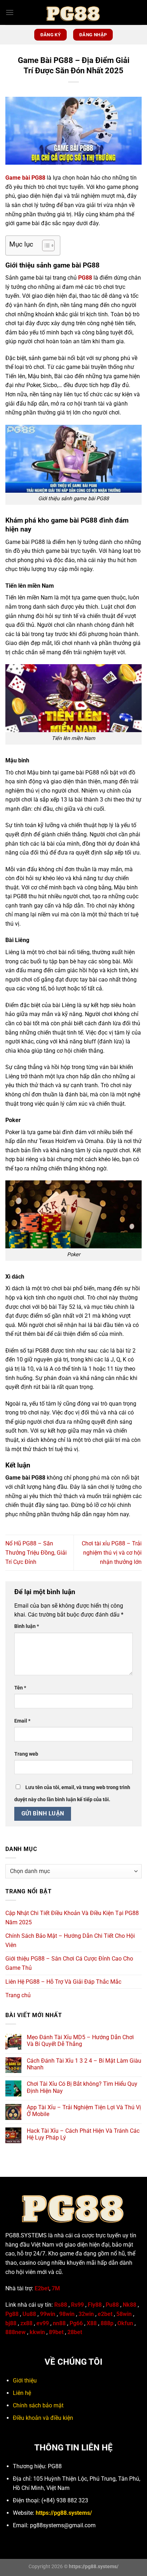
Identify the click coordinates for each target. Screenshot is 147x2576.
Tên (20, 1688)
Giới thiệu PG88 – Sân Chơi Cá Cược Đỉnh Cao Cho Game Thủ (69, 1963)
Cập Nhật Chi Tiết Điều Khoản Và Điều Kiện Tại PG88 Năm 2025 (72, 1918)
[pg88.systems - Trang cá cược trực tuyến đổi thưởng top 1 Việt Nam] (73, 12)
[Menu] (10, 12)
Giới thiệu (25, 2381)
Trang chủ (18, 1995)
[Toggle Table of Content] (45, 245)
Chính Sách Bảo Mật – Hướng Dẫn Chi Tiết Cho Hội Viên (70, 1940)
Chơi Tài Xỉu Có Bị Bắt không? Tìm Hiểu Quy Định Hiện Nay (82, 2087)
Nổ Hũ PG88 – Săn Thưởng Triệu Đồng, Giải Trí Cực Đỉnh (36, 1553)
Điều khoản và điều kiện (43, 2418)
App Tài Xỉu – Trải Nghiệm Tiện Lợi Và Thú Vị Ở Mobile (84, 2111)
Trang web (26, 1754)
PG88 (85, 278)
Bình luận (27, 1626)
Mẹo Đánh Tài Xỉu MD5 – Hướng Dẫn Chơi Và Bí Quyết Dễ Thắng (80, 2041)
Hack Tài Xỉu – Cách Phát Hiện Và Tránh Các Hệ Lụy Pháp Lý (83, 2134)
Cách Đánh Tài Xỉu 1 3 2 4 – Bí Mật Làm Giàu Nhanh (84, 2064)
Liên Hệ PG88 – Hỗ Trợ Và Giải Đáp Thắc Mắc (63, 1982)
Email (22, 1721)
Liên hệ (22, 2393)
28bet (75, 2332)
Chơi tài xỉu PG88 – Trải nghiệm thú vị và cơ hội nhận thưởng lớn (112, 1553)
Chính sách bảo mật (38, 2405)
